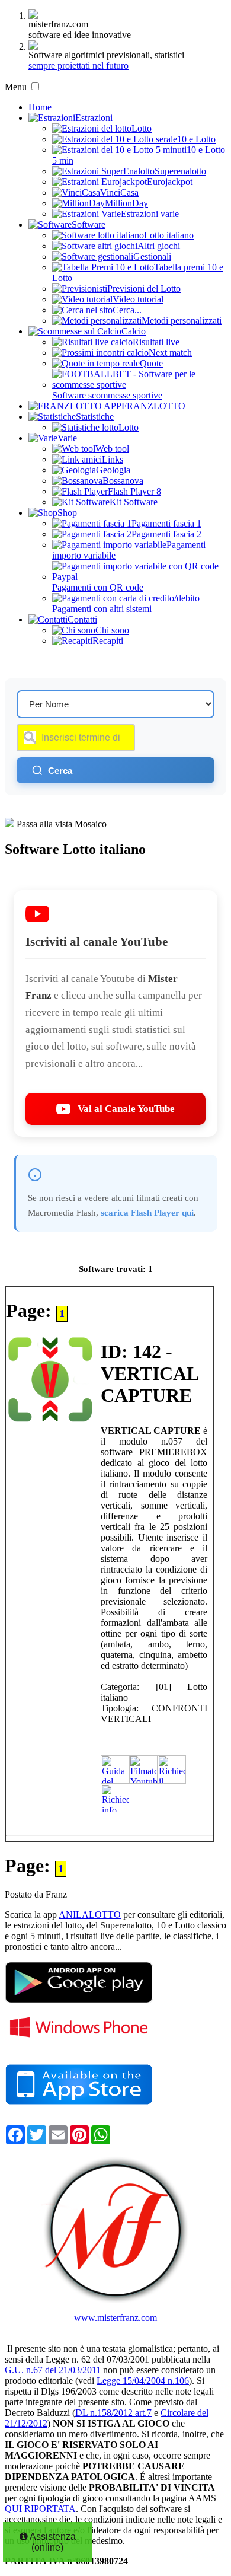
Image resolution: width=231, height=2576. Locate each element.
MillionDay (126, 203)
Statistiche (95, 417)
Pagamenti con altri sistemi (102, 609)
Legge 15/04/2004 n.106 (143, 2381)
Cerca (60, 771)
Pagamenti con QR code (98, 587)
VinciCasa (119, 192)
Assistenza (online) (52, 2542)
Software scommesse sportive (107, 395)
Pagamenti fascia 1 (166, 523)
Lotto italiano (169, 235)
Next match (170, 353)
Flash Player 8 (134, 491)
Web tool (112, 449)
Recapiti (108, 641)
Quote (151, 363)
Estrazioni (94, 118)
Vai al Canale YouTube (126, 1109)
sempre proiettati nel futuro (78, 66)
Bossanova (123, 481)
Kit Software (134, 502)
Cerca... (127, 310)
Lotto (142, 128)
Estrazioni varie (150, 214)
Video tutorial (138, 299)
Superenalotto (180, 171)
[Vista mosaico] (9, 824)
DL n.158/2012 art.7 (113, 2413)
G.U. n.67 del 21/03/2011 (53, 2370)
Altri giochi (159, 246)
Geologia (113, 470)
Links (113, 459)
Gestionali (152, 256)
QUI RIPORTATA (40, 2509)
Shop (67, 513)
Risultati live (156, 342)
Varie (67, 438)
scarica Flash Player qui (147, 1212)
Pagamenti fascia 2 (166, 534)
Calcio (134, 331)
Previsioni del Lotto (144, 288)
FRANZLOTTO (153, 406)
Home (40, 107)
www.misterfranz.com (115, 2318)
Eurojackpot (170, 182)
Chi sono (112, 630)
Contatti (82, 619)
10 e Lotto (196, 139)
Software (89, 224)
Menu (16, 87)
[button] (35, 86)
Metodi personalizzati (182, 321)
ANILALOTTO (90, 1915)
